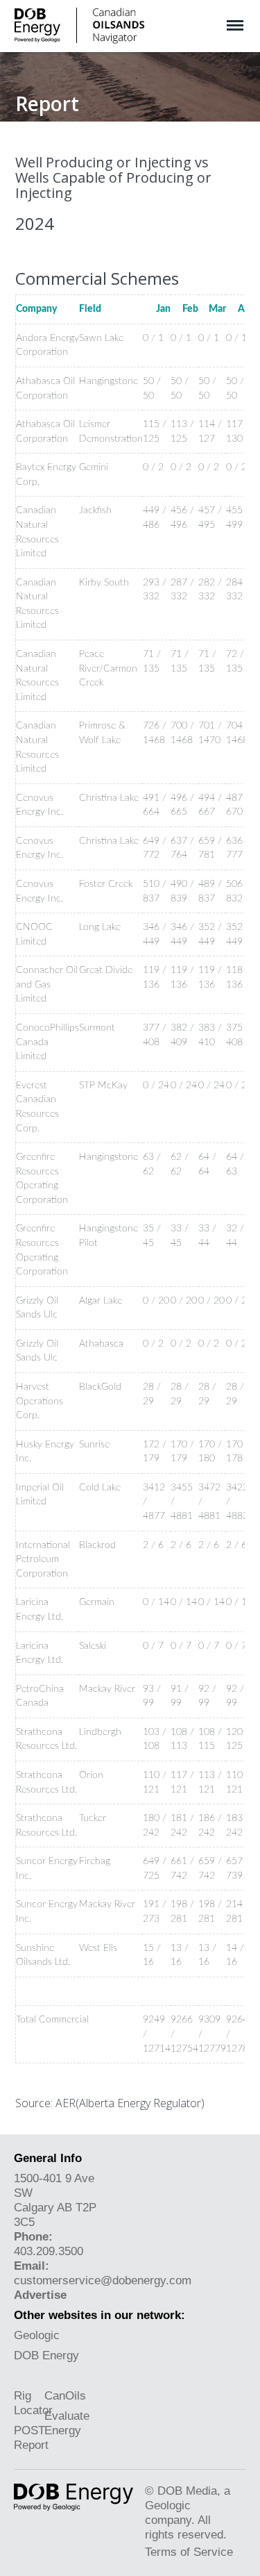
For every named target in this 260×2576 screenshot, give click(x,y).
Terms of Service (189, 2552)
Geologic (37, 2335)
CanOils (65, 2395)
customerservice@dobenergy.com (103, 2280)
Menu (235, 18)
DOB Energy (46, 2355)
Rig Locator (33, 2403)
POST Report (31, 2437)
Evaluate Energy (67, 2423)
